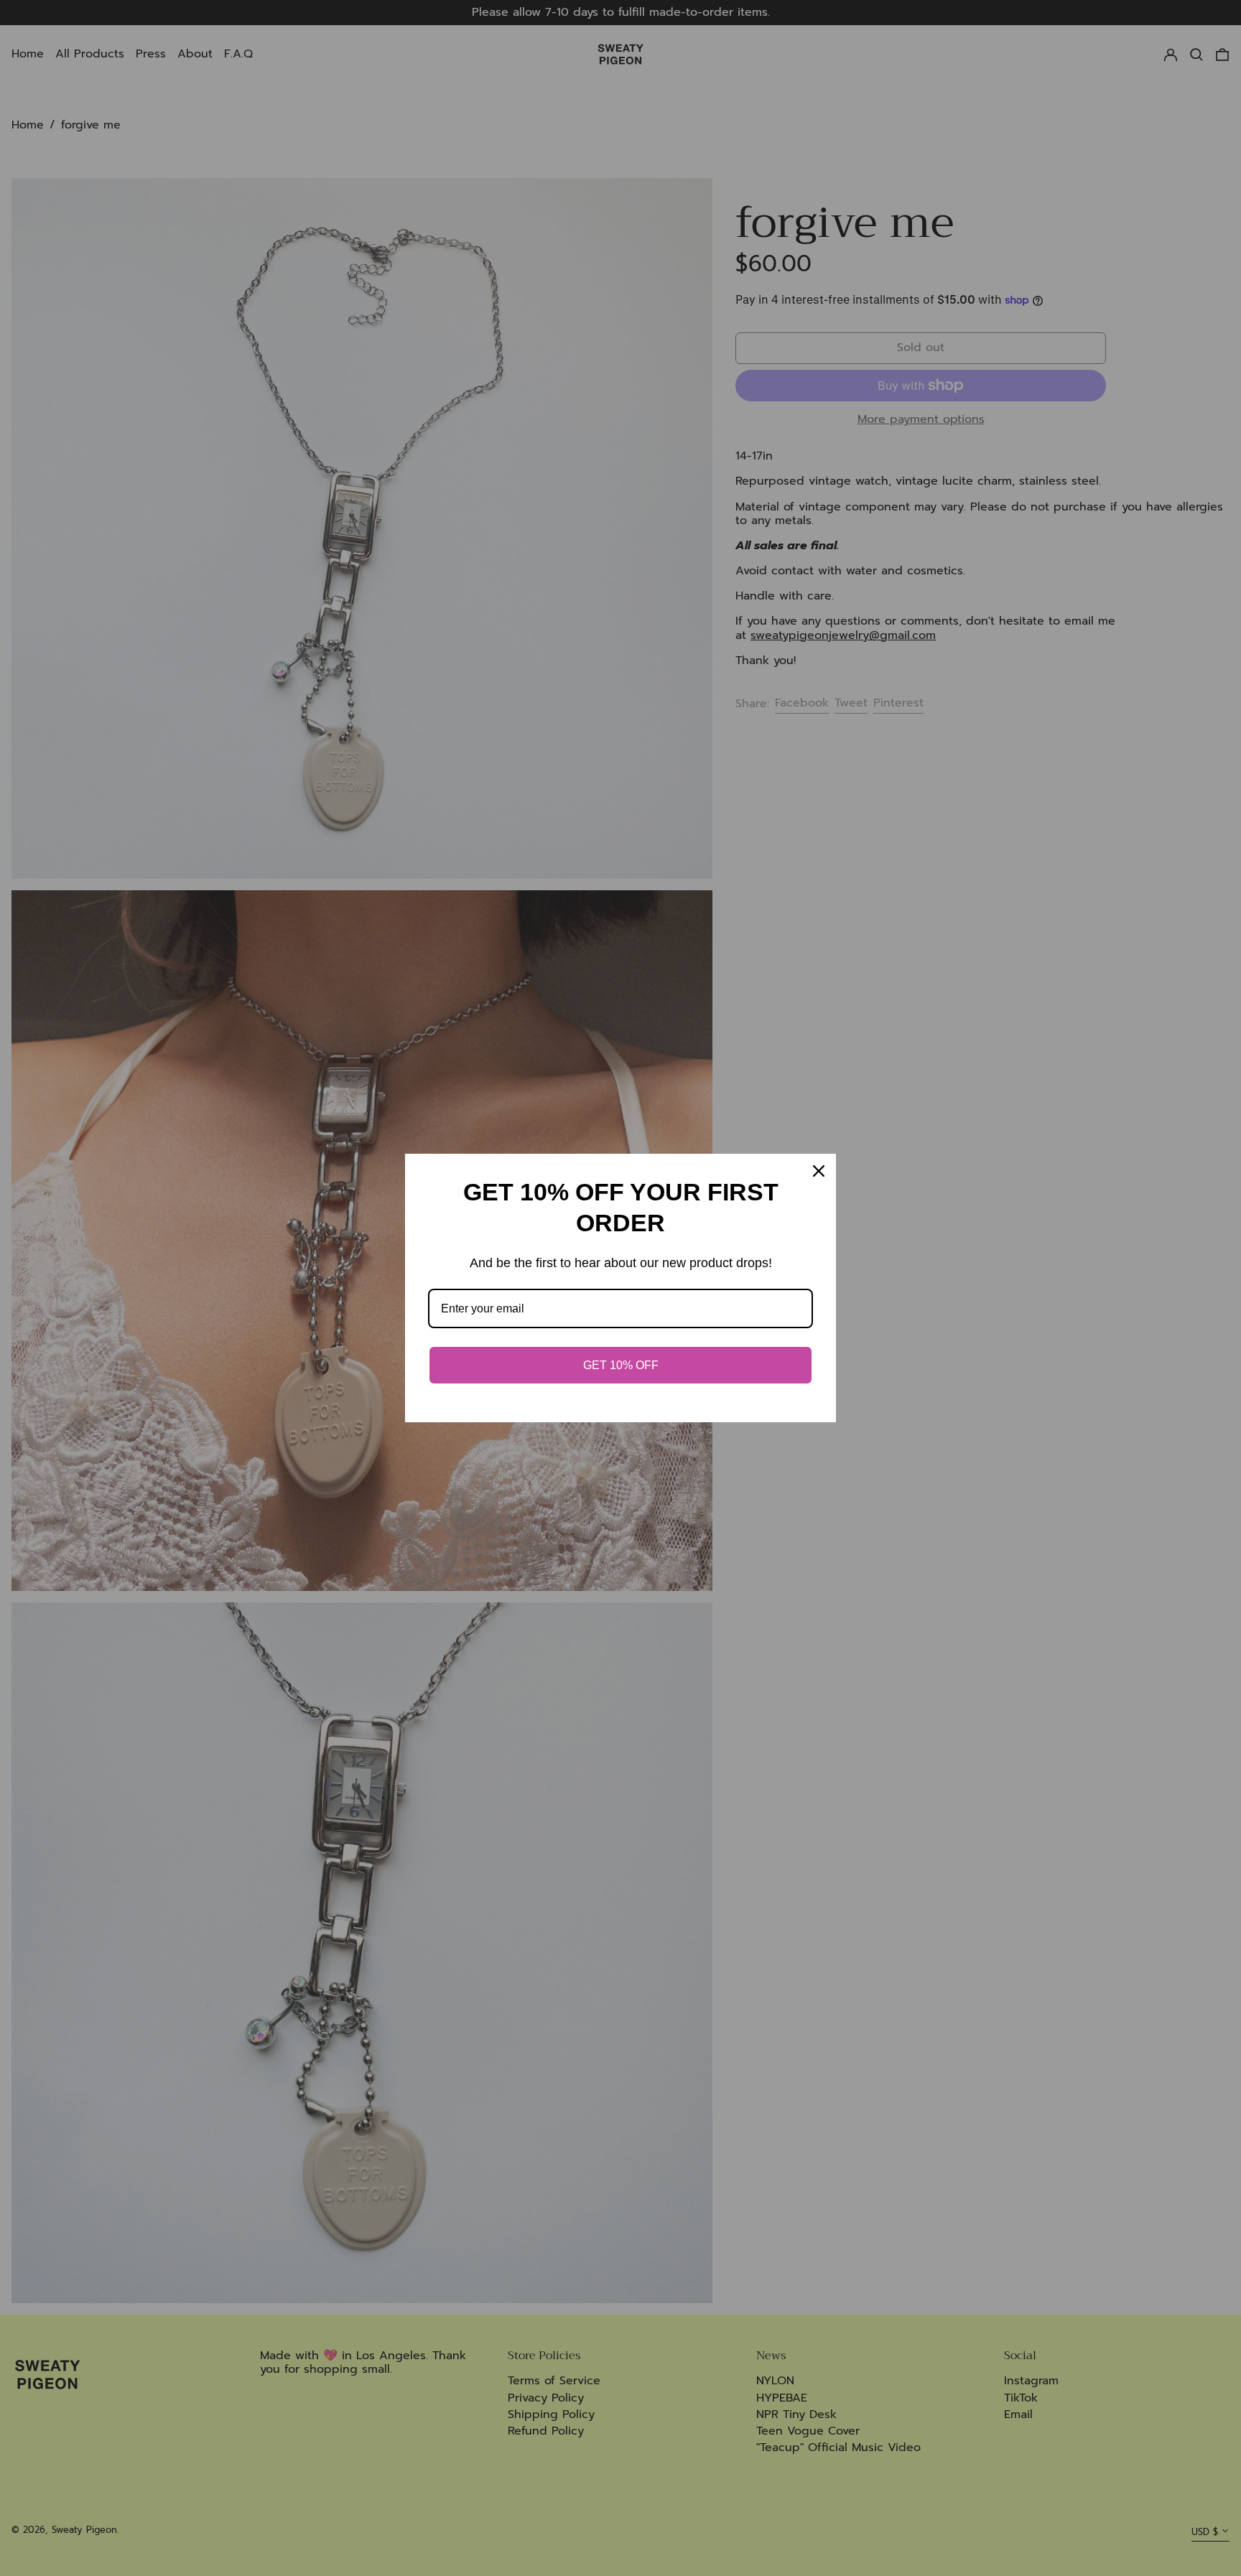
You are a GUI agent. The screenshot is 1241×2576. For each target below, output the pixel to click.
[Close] (819, 1171)
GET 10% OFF (621, 1365)
